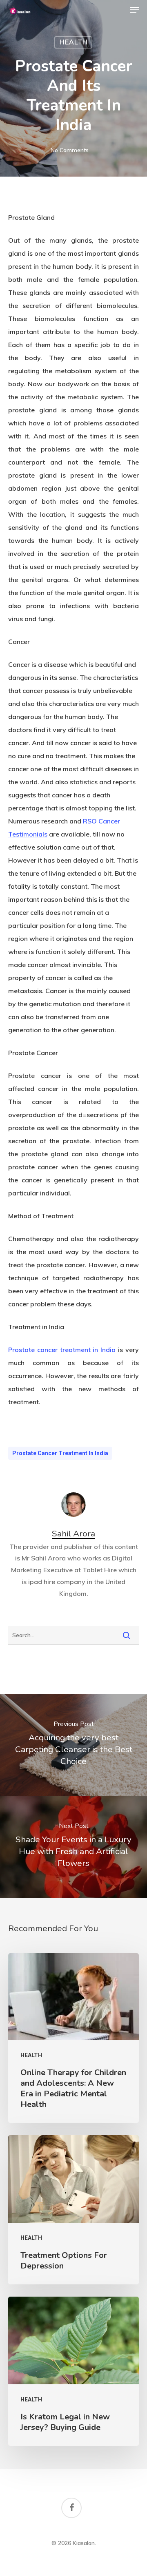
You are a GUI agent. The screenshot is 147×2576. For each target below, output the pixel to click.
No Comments (70, 150)
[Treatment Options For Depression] (73, 2210)
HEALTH (73, 42)
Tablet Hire (100, 1570)
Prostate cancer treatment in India (60, 1453)
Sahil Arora (73, 1534)
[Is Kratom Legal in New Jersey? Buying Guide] (73, 2371)
